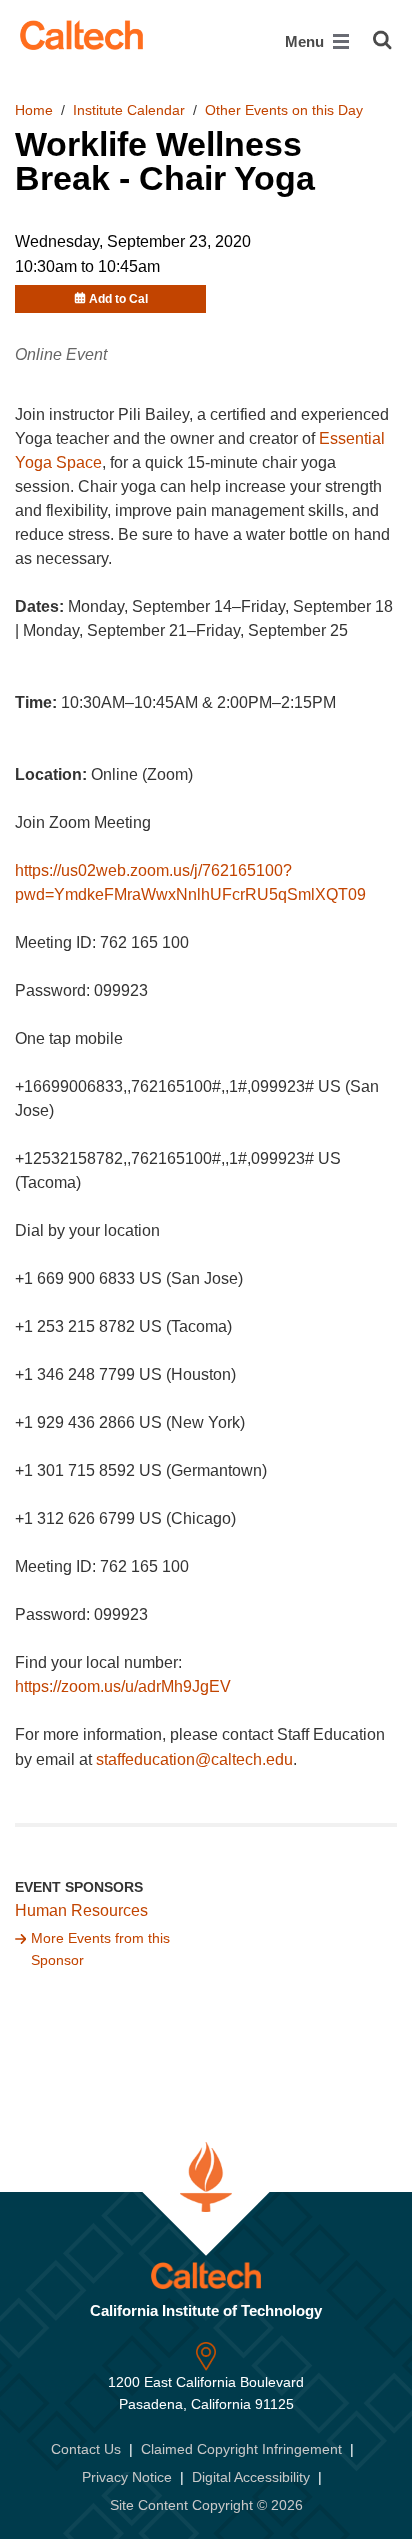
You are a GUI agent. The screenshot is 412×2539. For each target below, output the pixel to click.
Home (34, 110)
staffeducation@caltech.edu (194, 1759)
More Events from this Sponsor (100, 1949)
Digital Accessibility (251, 2477)
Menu (306, 41)
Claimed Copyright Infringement (241, 2449)
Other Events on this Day (284, 110)
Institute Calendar (129, 110)
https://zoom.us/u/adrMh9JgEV (123, 1686)
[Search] (382, 40)
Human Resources (81, 1910)
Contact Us (86, 2449)
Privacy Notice (127, 2477)
